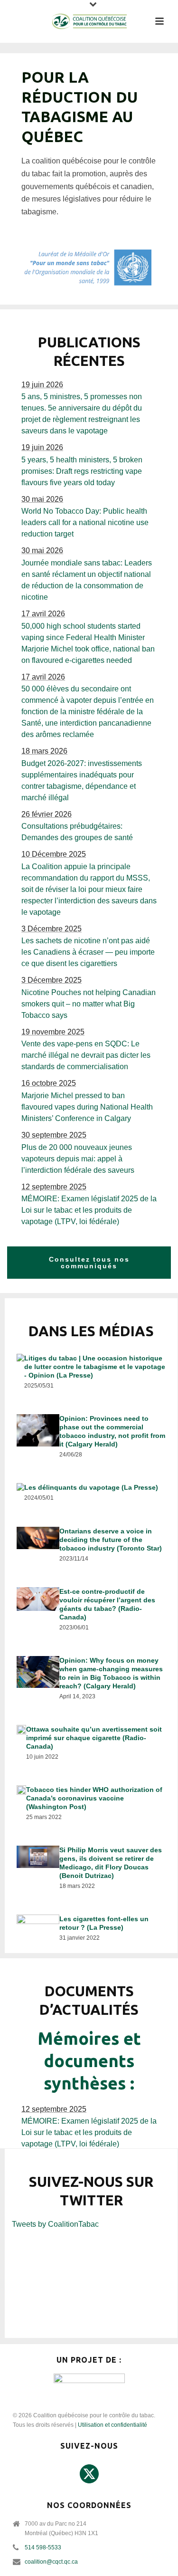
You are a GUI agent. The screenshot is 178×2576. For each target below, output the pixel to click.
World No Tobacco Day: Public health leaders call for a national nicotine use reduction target (85, 522)
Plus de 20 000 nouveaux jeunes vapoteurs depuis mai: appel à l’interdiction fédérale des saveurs (78, 1159)
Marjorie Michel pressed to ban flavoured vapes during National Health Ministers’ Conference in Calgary (87, 1107)
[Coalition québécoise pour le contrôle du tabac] (89, 21)
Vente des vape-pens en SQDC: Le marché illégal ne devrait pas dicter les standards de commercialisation (86, 1055)
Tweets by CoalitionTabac (55, 2224)
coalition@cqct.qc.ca (51, 2562)
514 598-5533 (43, 2547)
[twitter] (89, 2474)
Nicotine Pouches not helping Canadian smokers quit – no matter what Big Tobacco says (89, 1004)
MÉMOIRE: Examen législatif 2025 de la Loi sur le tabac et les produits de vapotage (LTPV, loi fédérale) (89, 1210)
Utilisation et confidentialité (112, 2425)
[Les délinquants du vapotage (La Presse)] (91, 1494)
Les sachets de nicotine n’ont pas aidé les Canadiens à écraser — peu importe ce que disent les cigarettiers (88, 952)
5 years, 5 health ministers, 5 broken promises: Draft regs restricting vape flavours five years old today (82, 471)
